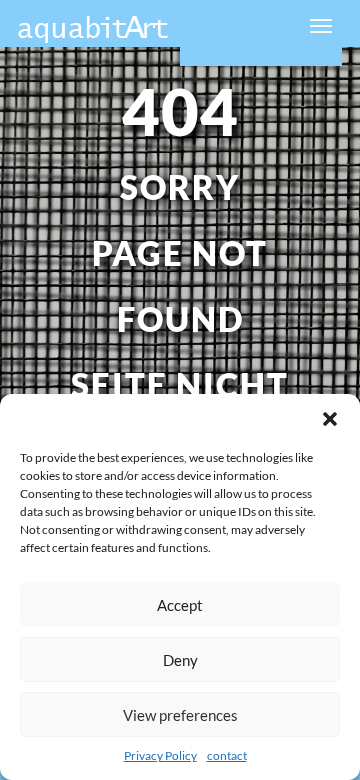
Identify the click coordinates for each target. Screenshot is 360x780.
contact (227, 755)
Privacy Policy (160, 755)
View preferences (180, 715)
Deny (180, 660)
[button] (330, 419)
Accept (180, 605)
